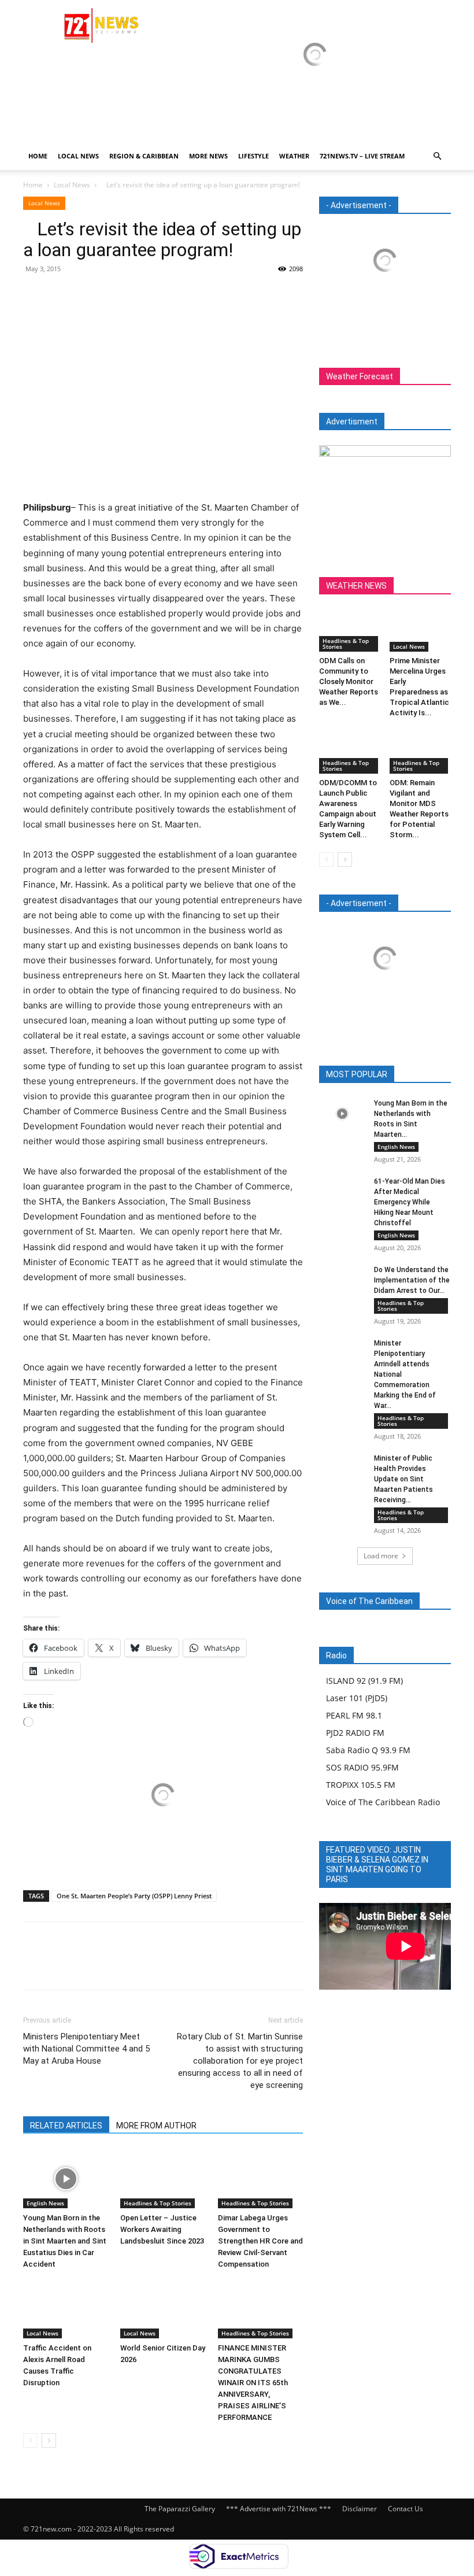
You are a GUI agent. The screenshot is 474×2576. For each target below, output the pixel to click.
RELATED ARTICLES (66, 2126)
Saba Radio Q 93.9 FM (368, 1750)
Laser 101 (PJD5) (357, 1698)
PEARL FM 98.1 (354, 1715)
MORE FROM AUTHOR (156, 2126)
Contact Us (406, 2509)
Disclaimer (360, 2509)
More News (208, 156)
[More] (142, 295)
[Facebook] (35, 295)
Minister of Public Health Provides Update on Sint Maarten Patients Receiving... (403, 1479)
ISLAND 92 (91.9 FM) (364, 1681)
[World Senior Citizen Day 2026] (163, 2309)
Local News (78, 156)
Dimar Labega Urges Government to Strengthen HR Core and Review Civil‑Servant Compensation (260, 2241)
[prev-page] (30, 2440)
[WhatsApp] (114, 295)
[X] (61, 295)
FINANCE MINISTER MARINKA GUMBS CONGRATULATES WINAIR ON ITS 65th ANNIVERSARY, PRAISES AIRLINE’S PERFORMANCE (253, 2383)
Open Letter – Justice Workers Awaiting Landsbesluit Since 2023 (162, 2229)
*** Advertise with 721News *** (279, 2509)
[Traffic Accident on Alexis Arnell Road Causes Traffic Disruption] (66, 2309)
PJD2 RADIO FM (355, 1733)
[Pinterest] (88, 295)
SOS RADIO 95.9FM (362, 1767)
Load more (381, 1556)
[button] (437, 156)
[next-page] (49, 2440)
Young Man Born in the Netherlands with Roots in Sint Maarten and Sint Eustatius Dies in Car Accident (65, 2241)
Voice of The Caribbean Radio (383, 1802)
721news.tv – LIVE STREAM (362, 156)
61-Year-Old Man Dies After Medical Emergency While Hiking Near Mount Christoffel (410, 1202)
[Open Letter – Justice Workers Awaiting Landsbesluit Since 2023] (163, 2178)
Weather (294, 156)
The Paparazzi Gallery (180, 2509)
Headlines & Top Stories (158, 2203)
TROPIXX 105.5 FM (361, 1785)
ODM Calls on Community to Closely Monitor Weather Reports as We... (349, 681)
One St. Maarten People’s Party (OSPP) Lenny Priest (134, 1896)
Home (38, 156)
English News (45, 2203)
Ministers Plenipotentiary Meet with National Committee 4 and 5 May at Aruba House (86, 2049)
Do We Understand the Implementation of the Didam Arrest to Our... (412, 1280)
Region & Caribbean (144, 156)
